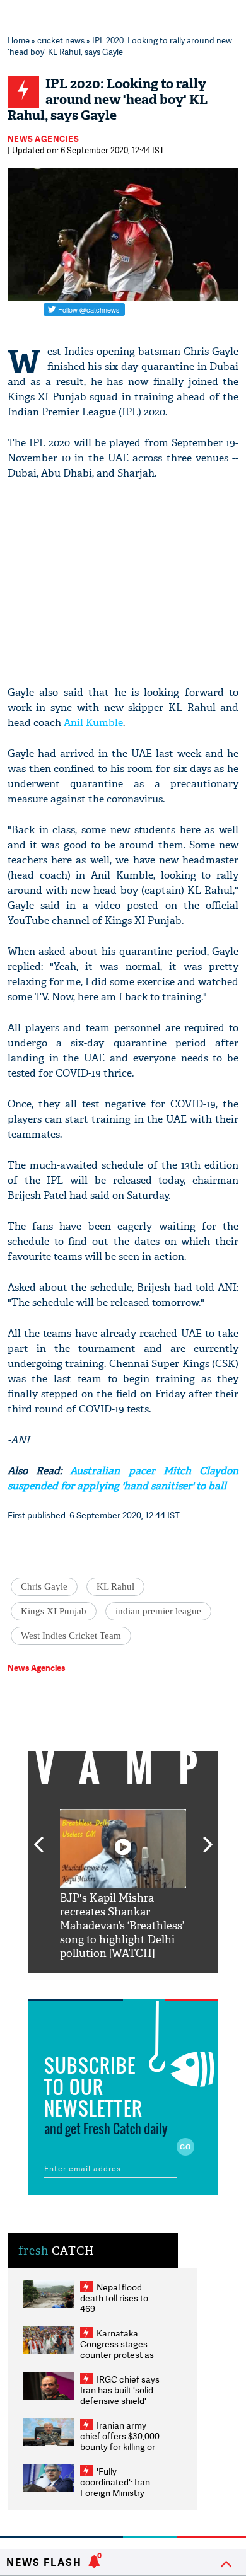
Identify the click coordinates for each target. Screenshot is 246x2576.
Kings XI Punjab (54, 1611)
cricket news (61, 40)
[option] (123, 1885)
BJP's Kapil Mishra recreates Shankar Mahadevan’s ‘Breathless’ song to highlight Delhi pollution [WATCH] (122, 1926)
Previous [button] (38, 1837)
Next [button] (208, 1837)
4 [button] (142, 1983)
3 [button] (123, 1983)
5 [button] (161, 1983)
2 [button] (104, 1983)
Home (19, 40)
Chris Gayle (44, 1586)
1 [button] (85, 1983)
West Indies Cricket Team (71, 1636)
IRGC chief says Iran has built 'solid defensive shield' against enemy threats (120, 2400)
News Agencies (44, 139)
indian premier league (158, 1611)
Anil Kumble (93, 723)
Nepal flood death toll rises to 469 (114, 2298)
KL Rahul (115, 1586)
